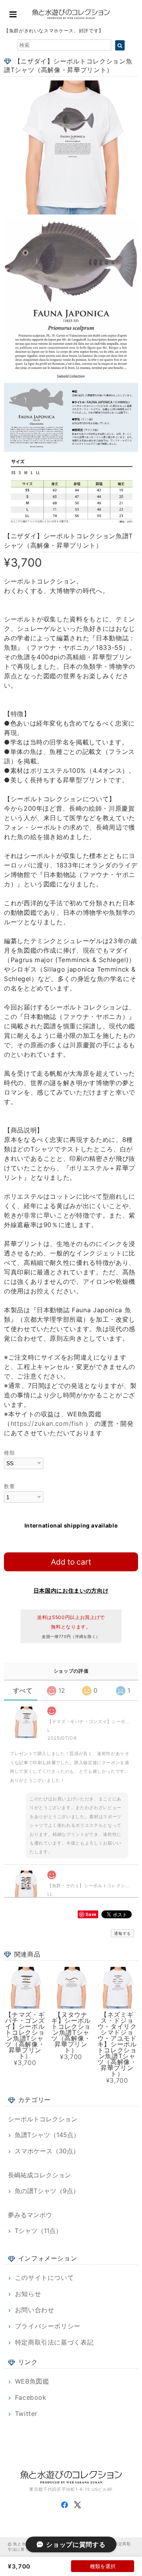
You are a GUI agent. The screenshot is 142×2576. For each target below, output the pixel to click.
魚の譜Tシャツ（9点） (47, 2191)
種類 (9, 1453)
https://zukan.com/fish (47, 1423)
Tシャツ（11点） (38, 2231)
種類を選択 (103, 2566)
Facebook (31, 2397)
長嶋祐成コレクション (39, 2175)
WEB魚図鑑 (32, 2381)
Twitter (26, 2414)
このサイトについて (45, 2278)
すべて (23, 1690)
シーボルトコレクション (43, 2119)
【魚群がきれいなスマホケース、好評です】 (54, 31)
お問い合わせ (35, 2310)
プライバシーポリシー (48, 2326)
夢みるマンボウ (30, 2215)
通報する (122, 1933)
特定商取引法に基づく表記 (54, 2342)
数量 (9, 1486)
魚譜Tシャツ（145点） (47, 2135)
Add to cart (71, 1562)
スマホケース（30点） (47, 2151)
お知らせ (28, 2294)
